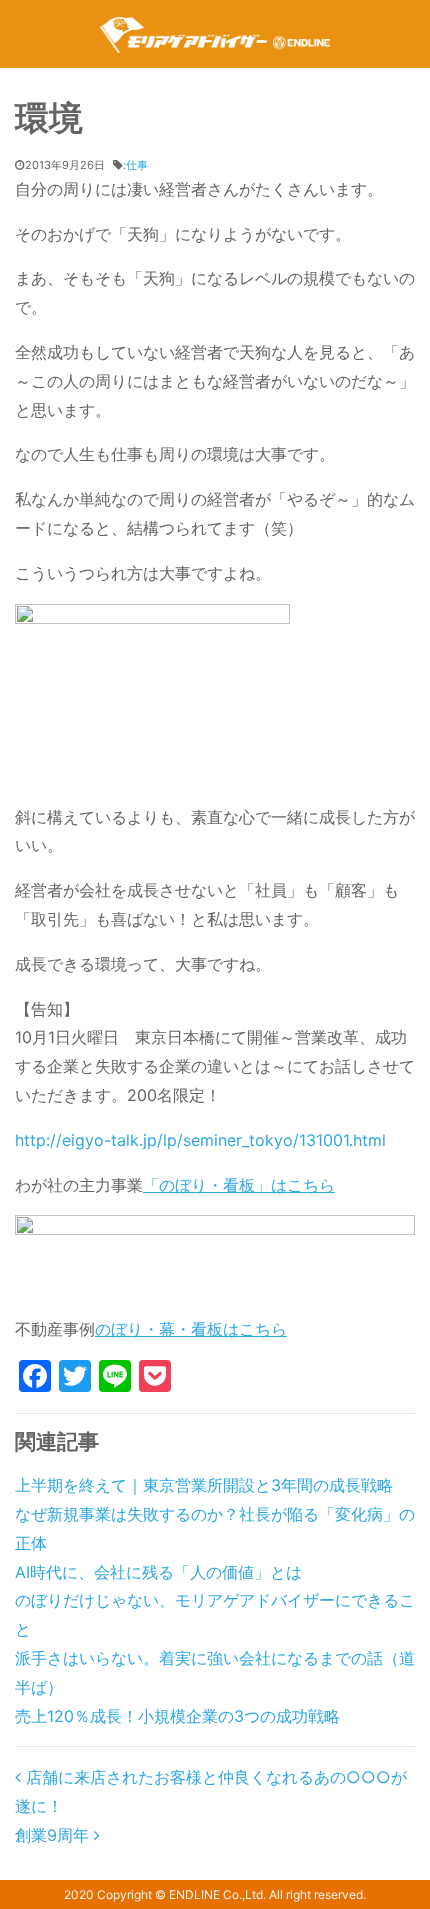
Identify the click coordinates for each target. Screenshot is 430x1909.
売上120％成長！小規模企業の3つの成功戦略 (177, 1716)
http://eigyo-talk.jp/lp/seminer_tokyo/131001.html (200, 1140)
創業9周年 (54, 1835)
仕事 (137, 165)
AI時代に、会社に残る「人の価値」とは (158, 1572)
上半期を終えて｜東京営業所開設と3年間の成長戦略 (204, 1485)
